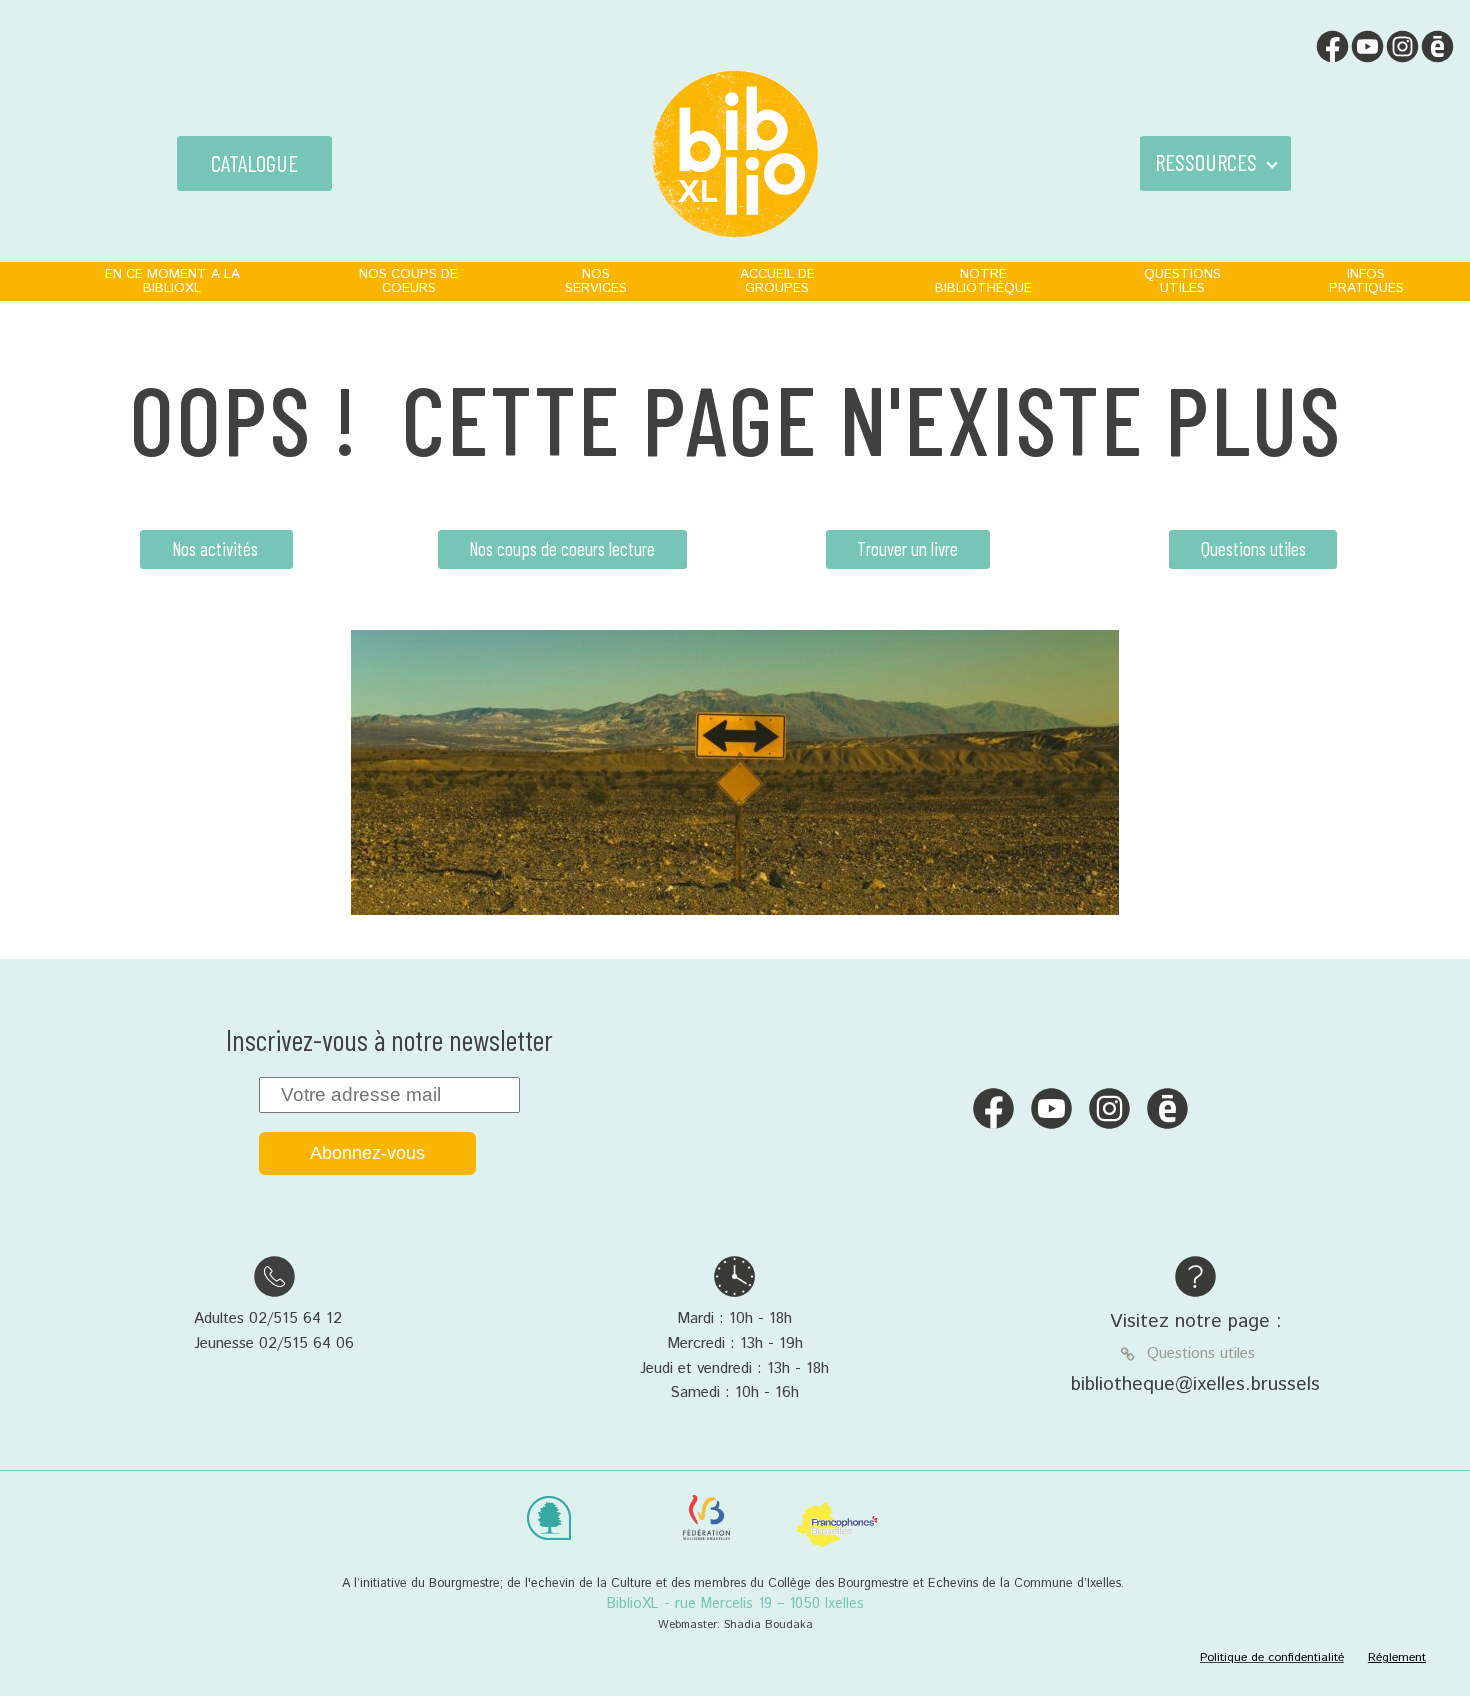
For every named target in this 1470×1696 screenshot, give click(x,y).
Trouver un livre (907, 548)
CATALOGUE (254, 163)
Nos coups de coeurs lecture (562, 548)
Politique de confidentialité (1272, 1657)
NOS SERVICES (596, 281)
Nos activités (217, 548)
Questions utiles (1253, 548)
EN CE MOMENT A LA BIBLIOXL (172, 281)
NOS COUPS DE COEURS (408, 281)
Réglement (1397, 1657)
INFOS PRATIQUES (1366, 281)
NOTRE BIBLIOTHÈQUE (983, 281)
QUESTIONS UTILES (1182, 281)
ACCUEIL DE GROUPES (777, 281)
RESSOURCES (1206, 162)
